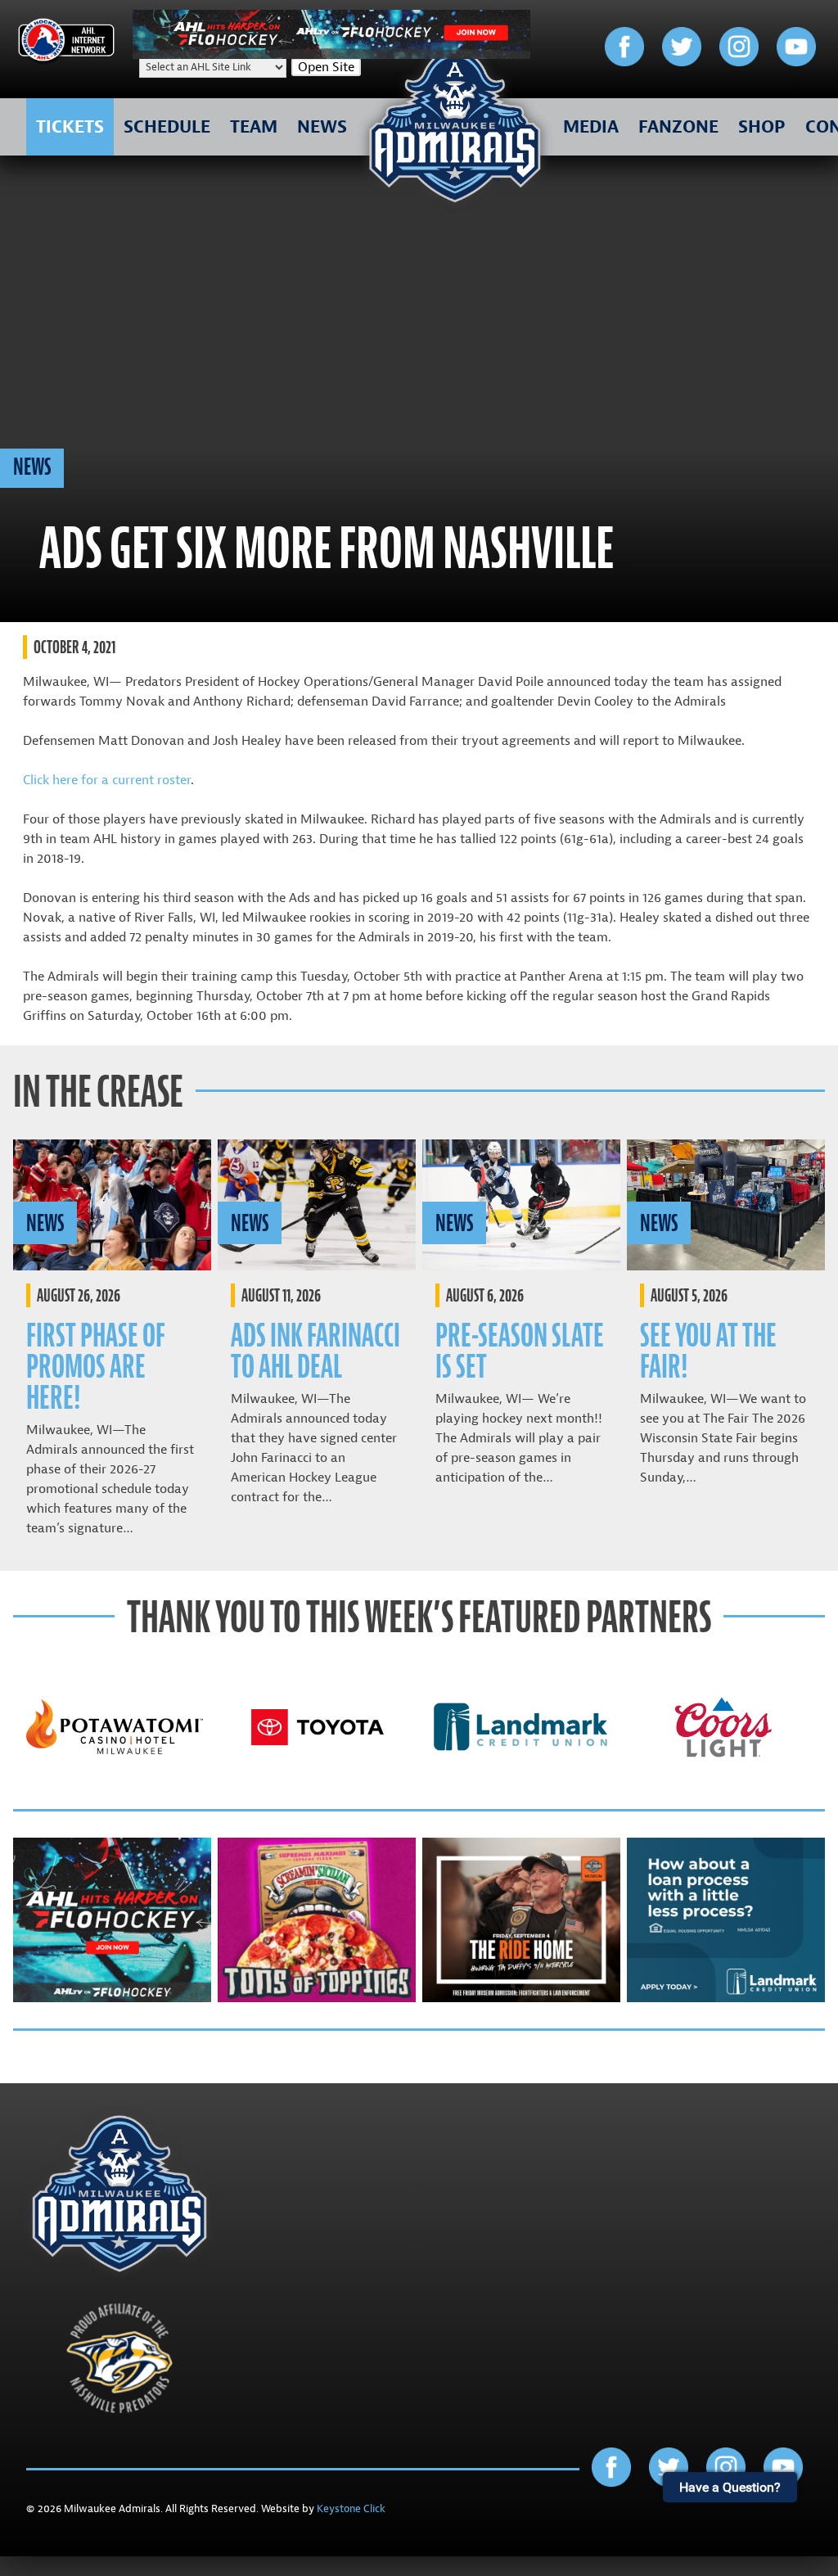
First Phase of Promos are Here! (96, 1367)
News (32, 467)
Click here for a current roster (107, 780)
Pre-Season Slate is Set (520, 1351)
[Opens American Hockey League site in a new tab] (66, 43)
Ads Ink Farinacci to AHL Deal (315, 1351)
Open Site (326, 67)
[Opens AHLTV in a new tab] (331, 55)
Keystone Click (351, 2509)
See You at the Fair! (708, 1351)
